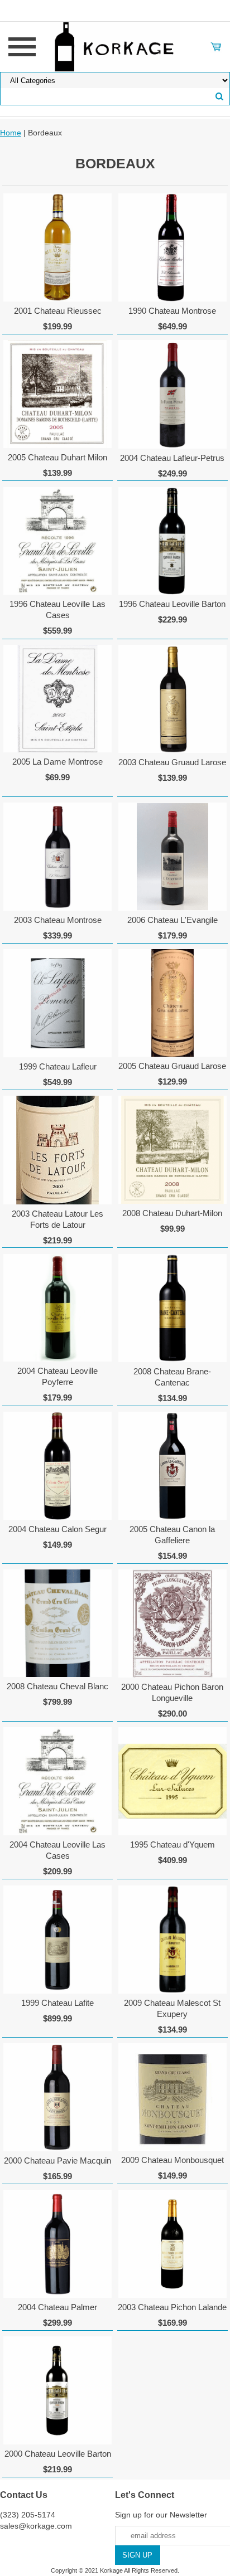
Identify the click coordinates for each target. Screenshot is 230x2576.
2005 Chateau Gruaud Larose (172, 1066)
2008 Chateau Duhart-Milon (172, 1213)
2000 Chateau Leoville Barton (58, 2454)
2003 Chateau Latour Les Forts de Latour (57, 1219)
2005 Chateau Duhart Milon (57, 457)
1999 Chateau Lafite (57, 2003)
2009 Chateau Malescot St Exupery (172, 2008)
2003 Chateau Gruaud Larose (172, 762)
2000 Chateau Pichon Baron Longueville (172, 1692)
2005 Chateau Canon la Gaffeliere (172, 1535)
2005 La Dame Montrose (57, 762)
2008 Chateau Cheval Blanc (57, 1686)
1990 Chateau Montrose (172, 311)
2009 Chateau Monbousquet (172, 2160)
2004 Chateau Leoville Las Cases (57, 1850)
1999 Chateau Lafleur (58, 1066)
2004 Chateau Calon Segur (57, 1529)
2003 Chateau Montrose (58, 920)
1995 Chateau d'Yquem (172, 1844)
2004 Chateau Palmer (57, 2307)
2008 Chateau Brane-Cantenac (172, 1377)
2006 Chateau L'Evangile (172, 920)
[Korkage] (115, 46)
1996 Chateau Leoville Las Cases (57, 609)
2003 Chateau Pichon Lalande (172, 2307)
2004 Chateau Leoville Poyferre (57, 1376)
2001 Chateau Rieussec (58, 311)
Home (11, 133)
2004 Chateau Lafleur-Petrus (172, 458)
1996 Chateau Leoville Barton (172, 604)
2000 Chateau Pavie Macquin (57, 2161)
